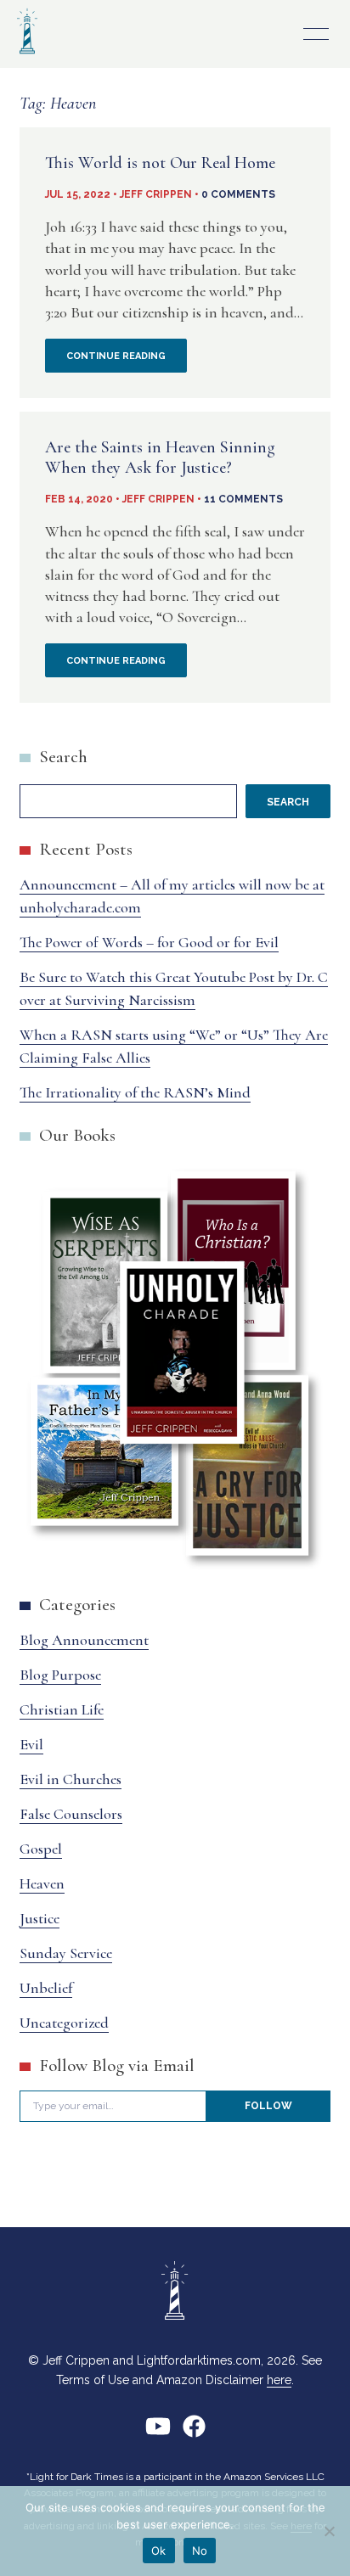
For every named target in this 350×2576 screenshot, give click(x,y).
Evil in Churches (71, 1779)
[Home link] (27, 56)
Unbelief (46, 1988)
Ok (159, 2551)
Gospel (41, 1849)
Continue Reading (127, 361)
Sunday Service (66, 1953)
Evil (31, 1744)
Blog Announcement (84, 1640)
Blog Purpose (60, 1675)
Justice (40, 1918)
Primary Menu (316, 34)
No (200, 2551)
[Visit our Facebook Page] (194, 2433)
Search (63, 757)
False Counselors (71, 1814)
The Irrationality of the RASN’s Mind (135, 1092)
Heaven (42, 1883)
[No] (329, 2531)
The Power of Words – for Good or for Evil (149, 942)
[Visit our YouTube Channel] (158, 2433)
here (279, 2380)
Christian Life (62, 1709)
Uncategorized (64, 2023)
